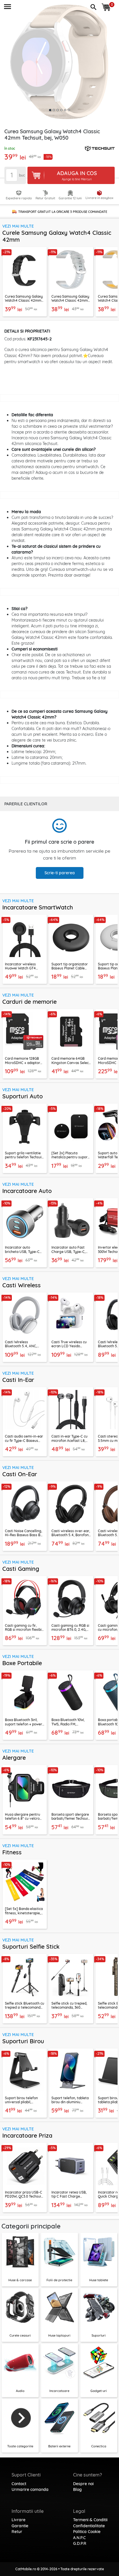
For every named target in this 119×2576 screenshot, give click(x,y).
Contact (19, 2484)
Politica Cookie (87, 2532)
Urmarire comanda (30, 2489)
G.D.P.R (80, 2543)
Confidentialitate (89, 2526)
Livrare (18, 2520)
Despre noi (83, 2484)
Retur (17, 2532)
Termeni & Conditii (90, 2520)
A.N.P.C (79, 2538)
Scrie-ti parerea (60, 873)
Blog (77, 2489)
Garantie (20, 2526)
